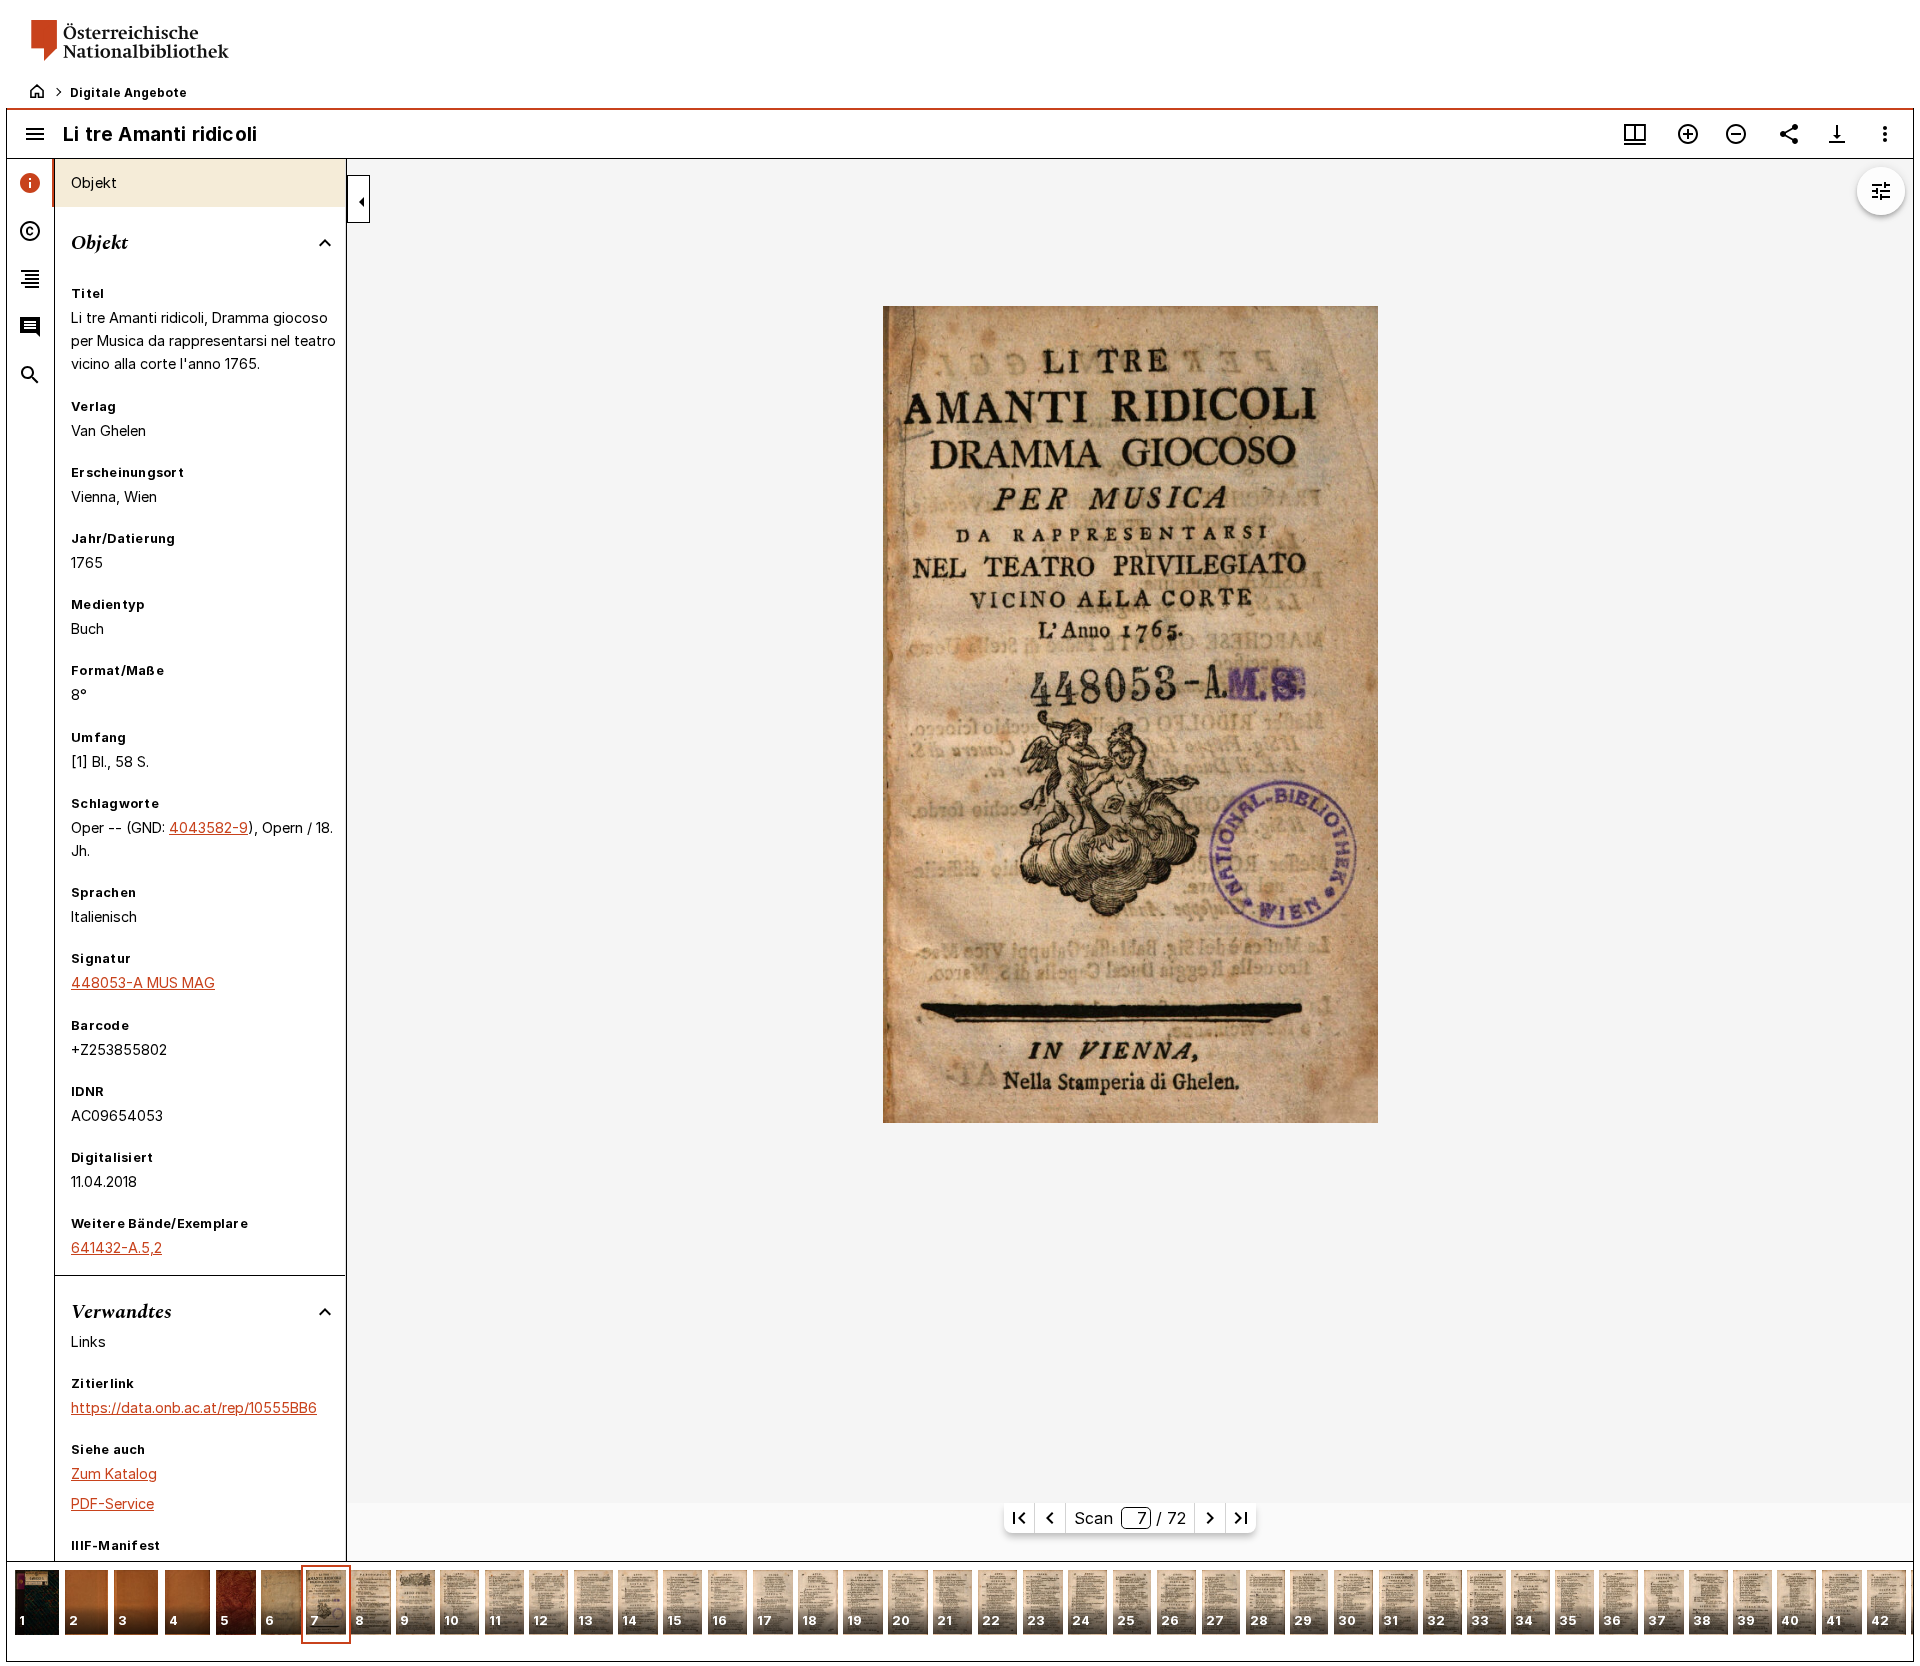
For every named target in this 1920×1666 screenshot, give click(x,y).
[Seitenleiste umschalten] (35, 134)
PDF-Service (112, 1503)
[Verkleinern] (1736, 134)
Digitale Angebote (128, 92)
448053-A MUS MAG (143, 982)
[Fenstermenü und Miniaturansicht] (1635, 134)
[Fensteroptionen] (1885, 134)
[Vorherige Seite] (1050, 1518)
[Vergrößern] (1688, 134)
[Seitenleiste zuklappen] (362, 202)
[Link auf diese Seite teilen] (1789, 134)
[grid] (960, 1611)
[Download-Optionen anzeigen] (1837, 134)
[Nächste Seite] (1210, 1518)
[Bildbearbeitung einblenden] (1881, 191)
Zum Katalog (114, 1473)
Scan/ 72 (1130, 1518)
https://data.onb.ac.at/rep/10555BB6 (194, 1407)
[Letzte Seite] (1241, 1518)
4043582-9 (208, 827)
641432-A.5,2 (116, 1247)
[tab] (30, 183)
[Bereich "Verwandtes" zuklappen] (325, 1312)
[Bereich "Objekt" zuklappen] (325, 243)
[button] (37, 1604)
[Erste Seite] (1019, 1518)
